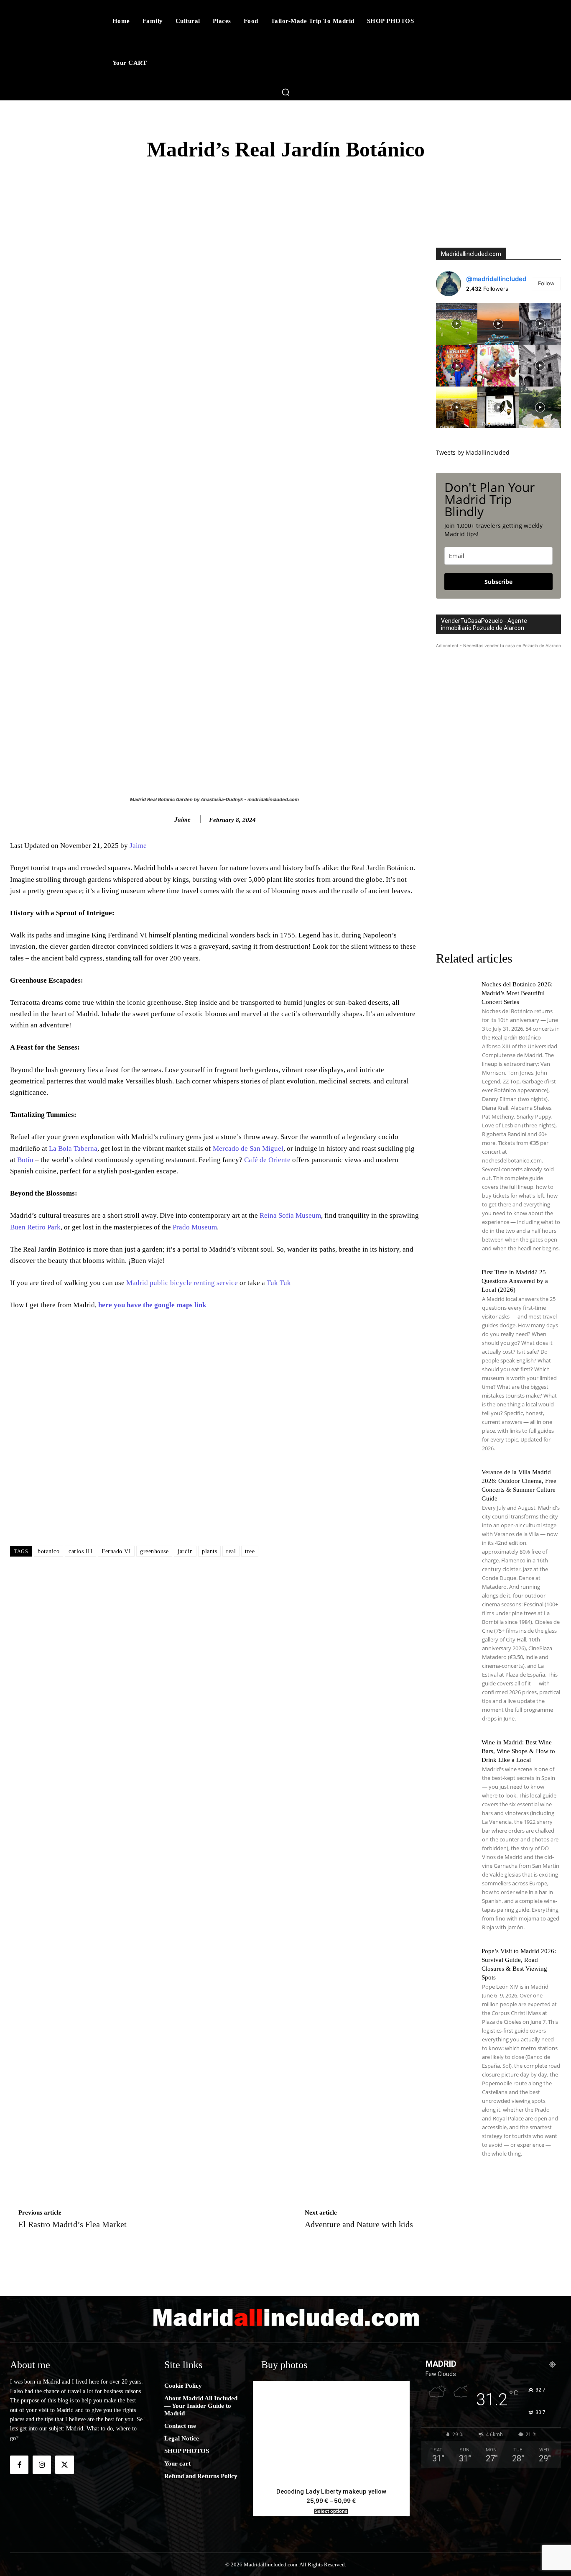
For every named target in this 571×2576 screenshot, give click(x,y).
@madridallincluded (496, 279)
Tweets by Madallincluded (473, 452)
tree (250, 1551)
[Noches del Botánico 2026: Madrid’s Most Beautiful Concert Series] (455, 999)
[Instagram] (42, 2465)
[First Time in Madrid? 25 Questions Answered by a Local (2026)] (455, 1286)
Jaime (182, 819)
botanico (48, 1551)
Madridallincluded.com (471, 254)
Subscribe (498, 582)
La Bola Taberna (73, 1148)
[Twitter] (64, 2465)
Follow (546, 283)
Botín (25, 1160)
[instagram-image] (457, 324)
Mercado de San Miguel (248, 1148)
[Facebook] (19, 2465)
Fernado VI (116, 1551)
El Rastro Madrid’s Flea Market (73, 2224)
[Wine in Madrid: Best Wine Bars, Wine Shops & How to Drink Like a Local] (455, 1757)
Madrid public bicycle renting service (181, 1283)
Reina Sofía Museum (290, 1215)
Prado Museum (195, 1227)
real (231, 1551)
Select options (331, 2511)
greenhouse (154, 1551)
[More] (474, 197)
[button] (285, 92)
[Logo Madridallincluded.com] (285, 2317)
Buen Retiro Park (35, 1227)
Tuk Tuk (279, 1283)
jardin (185, 1551)
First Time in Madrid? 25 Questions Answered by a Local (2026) (515, 1281)
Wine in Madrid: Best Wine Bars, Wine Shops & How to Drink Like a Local (518, 1751)
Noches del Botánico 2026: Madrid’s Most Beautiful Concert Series (517, 993)
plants (209, 1551)
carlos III (80, 1551)
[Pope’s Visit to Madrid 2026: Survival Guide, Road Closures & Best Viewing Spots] (455, 1965)
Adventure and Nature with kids (359, 2224)
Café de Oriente (267, 1160)
